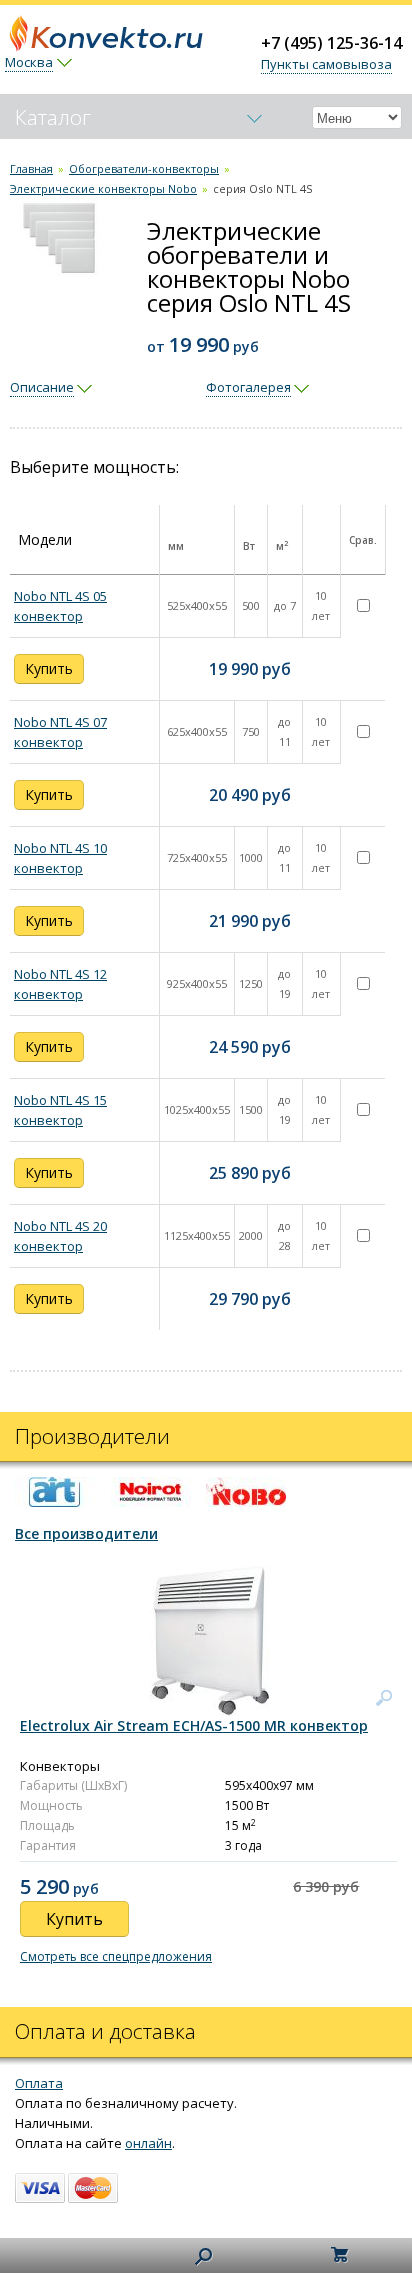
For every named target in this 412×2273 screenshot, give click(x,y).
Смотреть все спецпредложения (116, 1956)
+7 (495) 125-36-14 (331, 43)
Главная (31, 168)
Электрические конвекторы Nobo (103, 188)
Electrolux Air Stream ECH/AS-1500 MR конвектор (194, 1725)
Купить (49, 668)
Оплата (39, 2083)
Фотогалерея (248, 387)
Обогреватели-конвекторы (144, 168)
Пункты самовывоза (326, 64)
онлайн (148, 2143)
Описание (42, 387)
